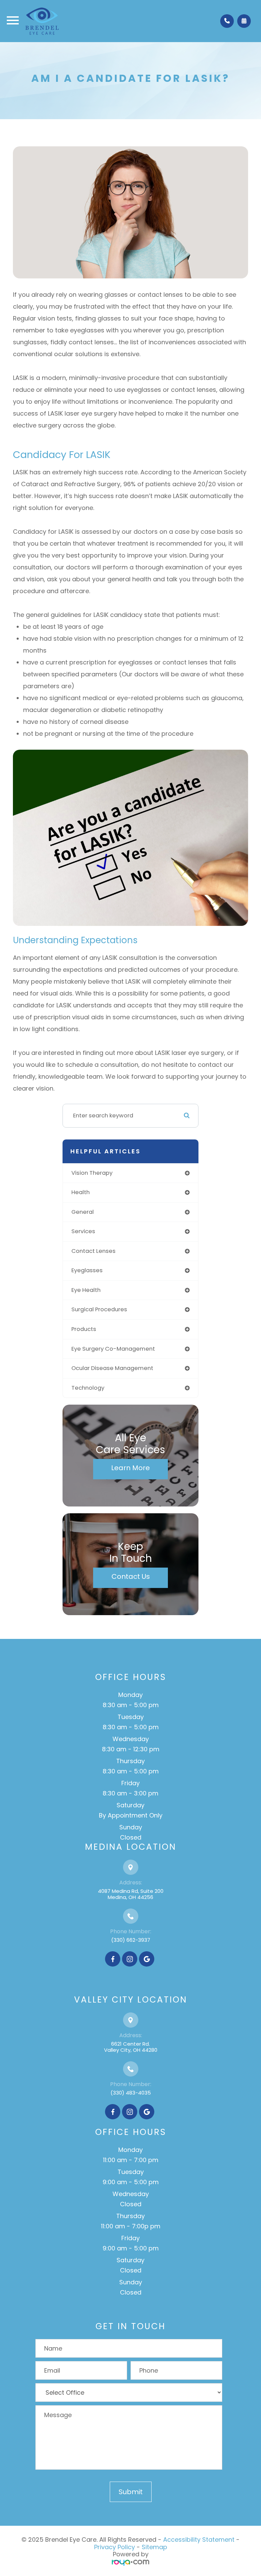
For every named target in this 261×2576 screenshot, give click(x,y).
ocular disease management (112, 1368)
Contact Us (131, 1576)
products (84, 1329)
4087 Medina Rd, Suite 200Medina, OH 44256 (131, 1894)
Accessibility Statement (199, 2540)
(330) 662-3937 (131, 1940)
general (83, 1212)
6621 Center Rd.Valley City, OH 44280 (131, 2047)
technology (88, 1388)
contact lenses (93, 1251)
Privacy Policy (115, 2547)
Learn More (130, 1468)
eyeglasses (87, 1270)
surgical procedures (99, 1309)
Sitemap (154, 2547)
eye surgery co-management (113, 1349)
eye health (86, 1290)
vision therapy (92, 1173)
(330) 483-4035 (131, 2093)
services (83, 1231)
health (81, 1192)
